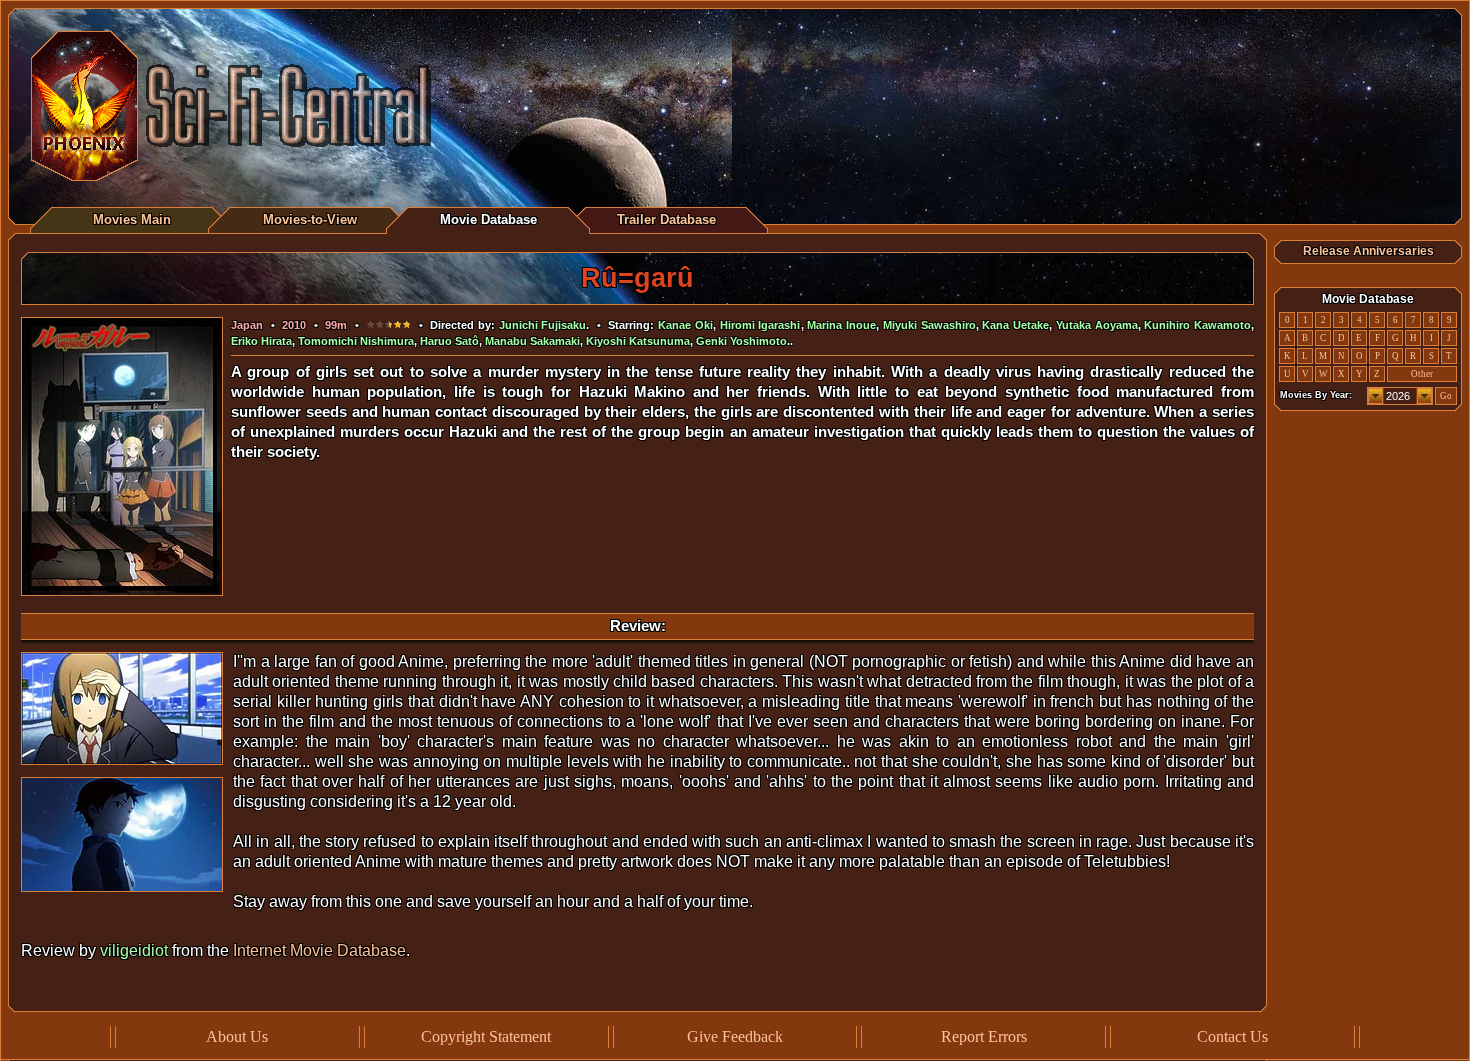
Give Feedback (735, 1036)
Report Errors (984, 1036)
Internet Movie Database (319, 950)
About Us (237, 1036)
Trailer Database (666, 219)
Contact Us (1232, 1036)
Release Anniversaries (1368, 251)
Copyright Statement (486, 1036)
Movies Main (132, 219)
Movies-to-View (310, 219)
